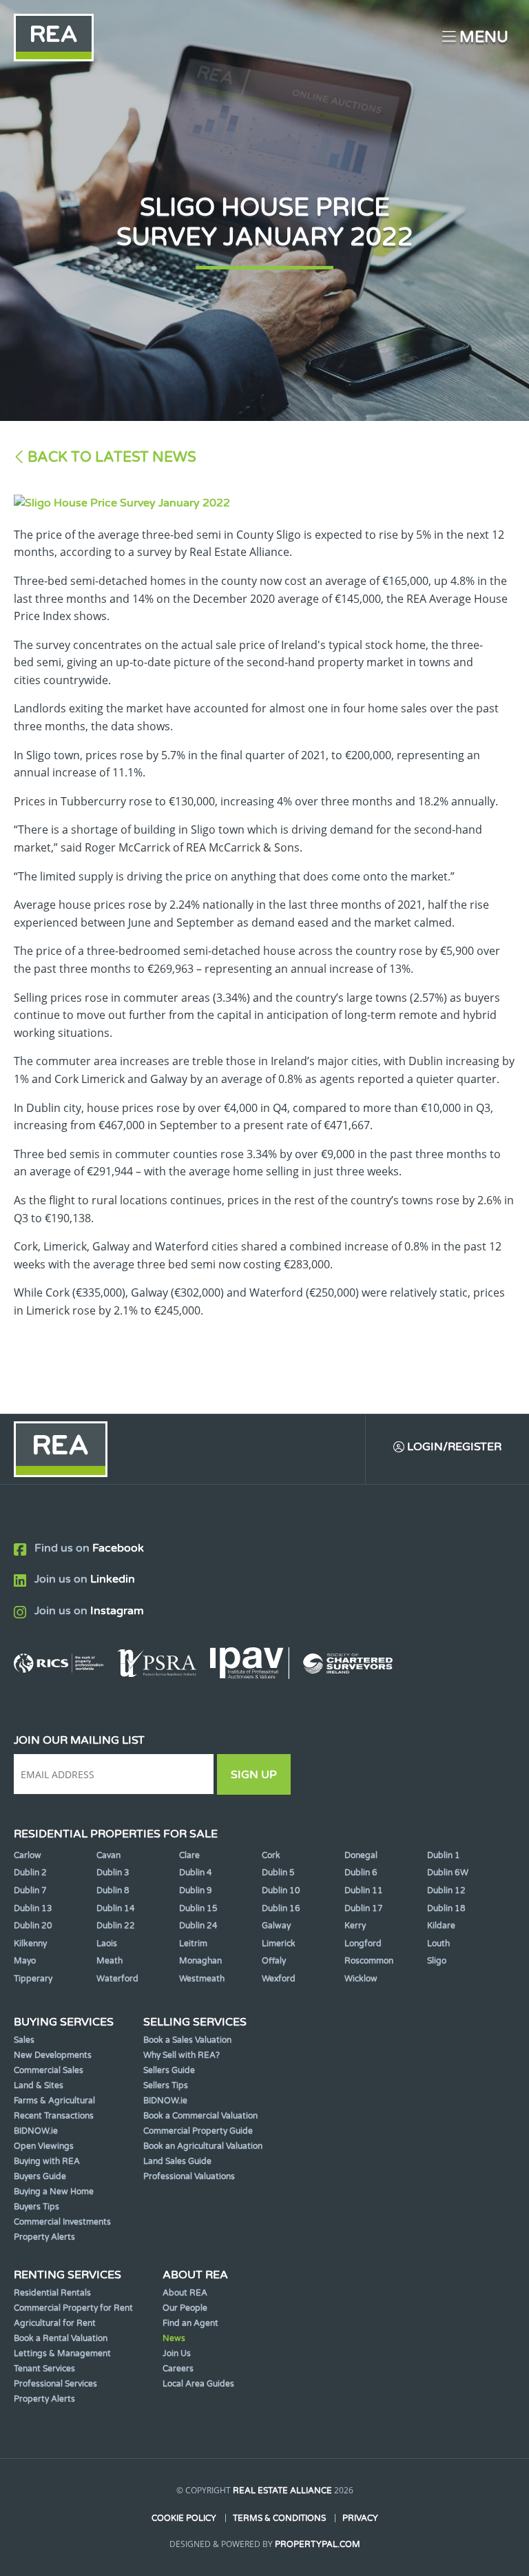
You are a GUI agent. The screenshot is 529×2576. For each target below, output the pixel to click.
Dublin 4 (196, 1873)
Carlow (28, 1855)
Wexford (279, 1979)
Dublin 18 (446, 1908)
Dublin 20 (33, 1926)
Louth (438, 1944)
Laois (107, 1944)
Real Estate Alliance (282, 2491)
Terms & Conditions (279, 2518)
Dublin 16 (281, 1908)
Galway (276, 1926)
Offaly (274, 1961)
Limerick (279, 1944)
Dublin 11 (364, 1890)
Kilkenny (30, 1944)
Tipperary (33, 1979)
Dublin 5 (278, 1873)
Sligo (437, 1961)
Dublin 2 (30, 1873)
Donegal (361, 1855)
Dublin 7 (30, 1890)
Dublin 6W (448, 1873)
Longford (363, 1944)
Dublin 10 (281, 1890)
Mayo (25, 1961)
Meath (110, 1961)
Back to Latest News (112, 457)
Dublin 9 (196, 1890)
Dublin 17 (364, 1908)
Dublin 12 (446, 1890)
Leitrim (193, 1944)
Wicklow (361, 1979)
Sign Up (254, 1775)
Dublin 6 (361, 1873)
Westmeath (202, 1979)
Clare (189, 1855)
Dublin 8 (113, 1890)
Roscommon (369, 1961)
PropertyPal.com (318, 2544)
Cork (271, 1855)
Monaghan (200, 1961)
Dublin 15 (198, 1908)
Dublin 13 (33, 1908)
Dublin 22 (116, 1926)
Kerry (355, 1926)
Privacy (360, 2518)
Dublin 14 (116, 1908)
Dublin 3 (113, 1873)
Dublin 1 (444, 1855)
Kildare (441, 1926)
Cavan (108, 1855)
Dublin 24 (198, 1926)
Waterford (117, 1979)
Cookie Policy (184, 2518)
